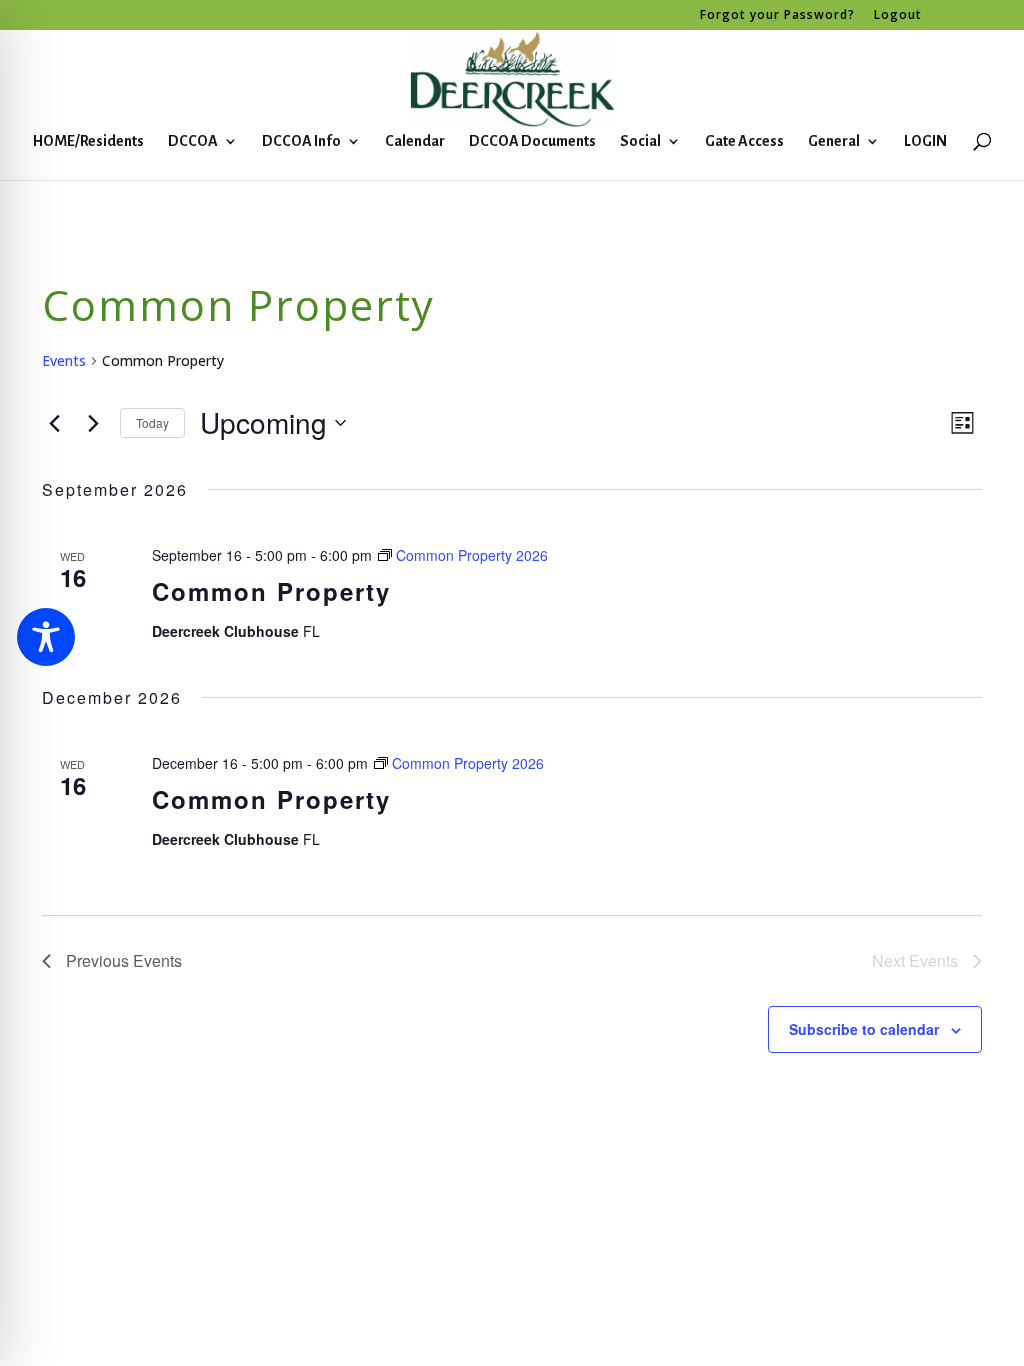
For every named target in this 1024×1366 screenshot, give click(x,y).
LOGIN (925, 141)
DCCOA (193, 141)
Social (640, 141)
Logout (898, 16)
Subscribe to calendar (864, 1029)
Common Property (271, 591)
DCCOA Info (301, 141)
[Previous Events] (54, 423)
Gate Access (744, 141)
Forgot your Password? (777, 16)
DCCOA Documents (532, 141)
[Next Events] (93, 423)
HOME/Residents (88, 141)
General (834, 141)
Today (152, 422)
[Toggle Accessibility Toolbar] (46, 637)
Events (64, 360)
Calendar (415, 141)
